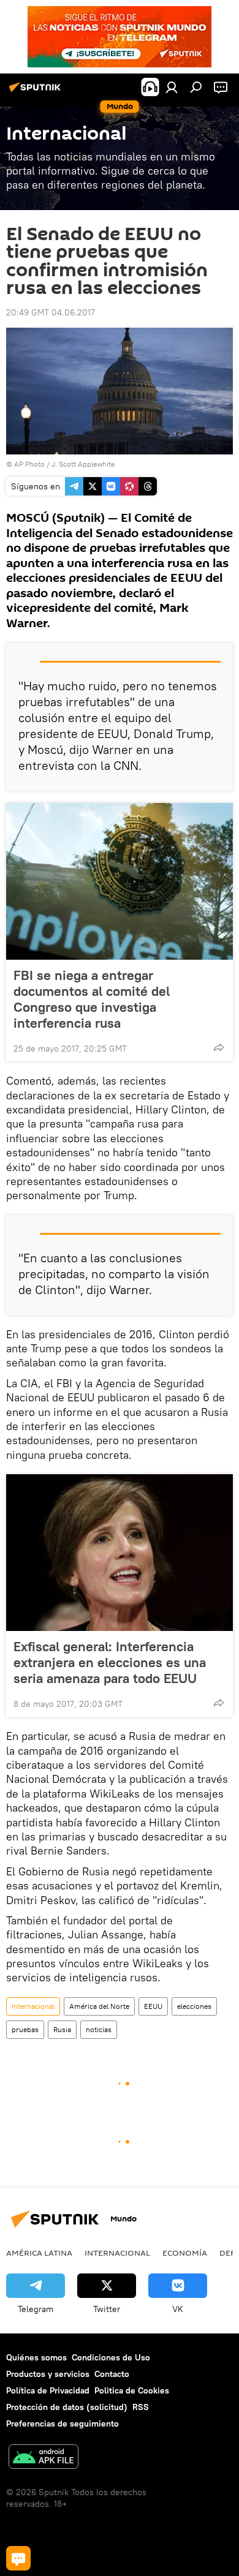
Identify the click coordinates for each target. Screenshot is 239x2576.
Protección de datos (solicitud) (67, 2407)
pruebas (25, 2029)
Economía (185, 2253)
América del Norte (99, 2006)
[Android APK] (44, 2458)
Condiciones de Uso (111, 2357)
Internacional (33, 2006)
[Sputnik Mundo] (37, 92)
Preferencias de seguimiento (63, 2423)
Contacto (112, 2374)
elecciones (194, 2006)
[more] (219, 1047)
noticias (99, 2029)
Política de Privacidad (48, 2390)
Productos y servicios (48, 2374)
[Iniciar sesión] (172, 87)
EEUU (153, 2006)
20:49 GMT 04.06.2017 (51, 312)
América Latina (39, 2253)
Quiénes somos (36, 2357)
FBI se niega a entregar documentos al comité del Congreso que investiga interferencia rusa (92, 999)
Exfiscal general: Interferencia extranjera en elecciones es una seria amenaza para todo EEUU (110, 1662)
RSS (141, 2407)
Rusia (62, 2029)
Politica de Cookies (132, 2390)
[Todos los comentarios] (18, 2558)
